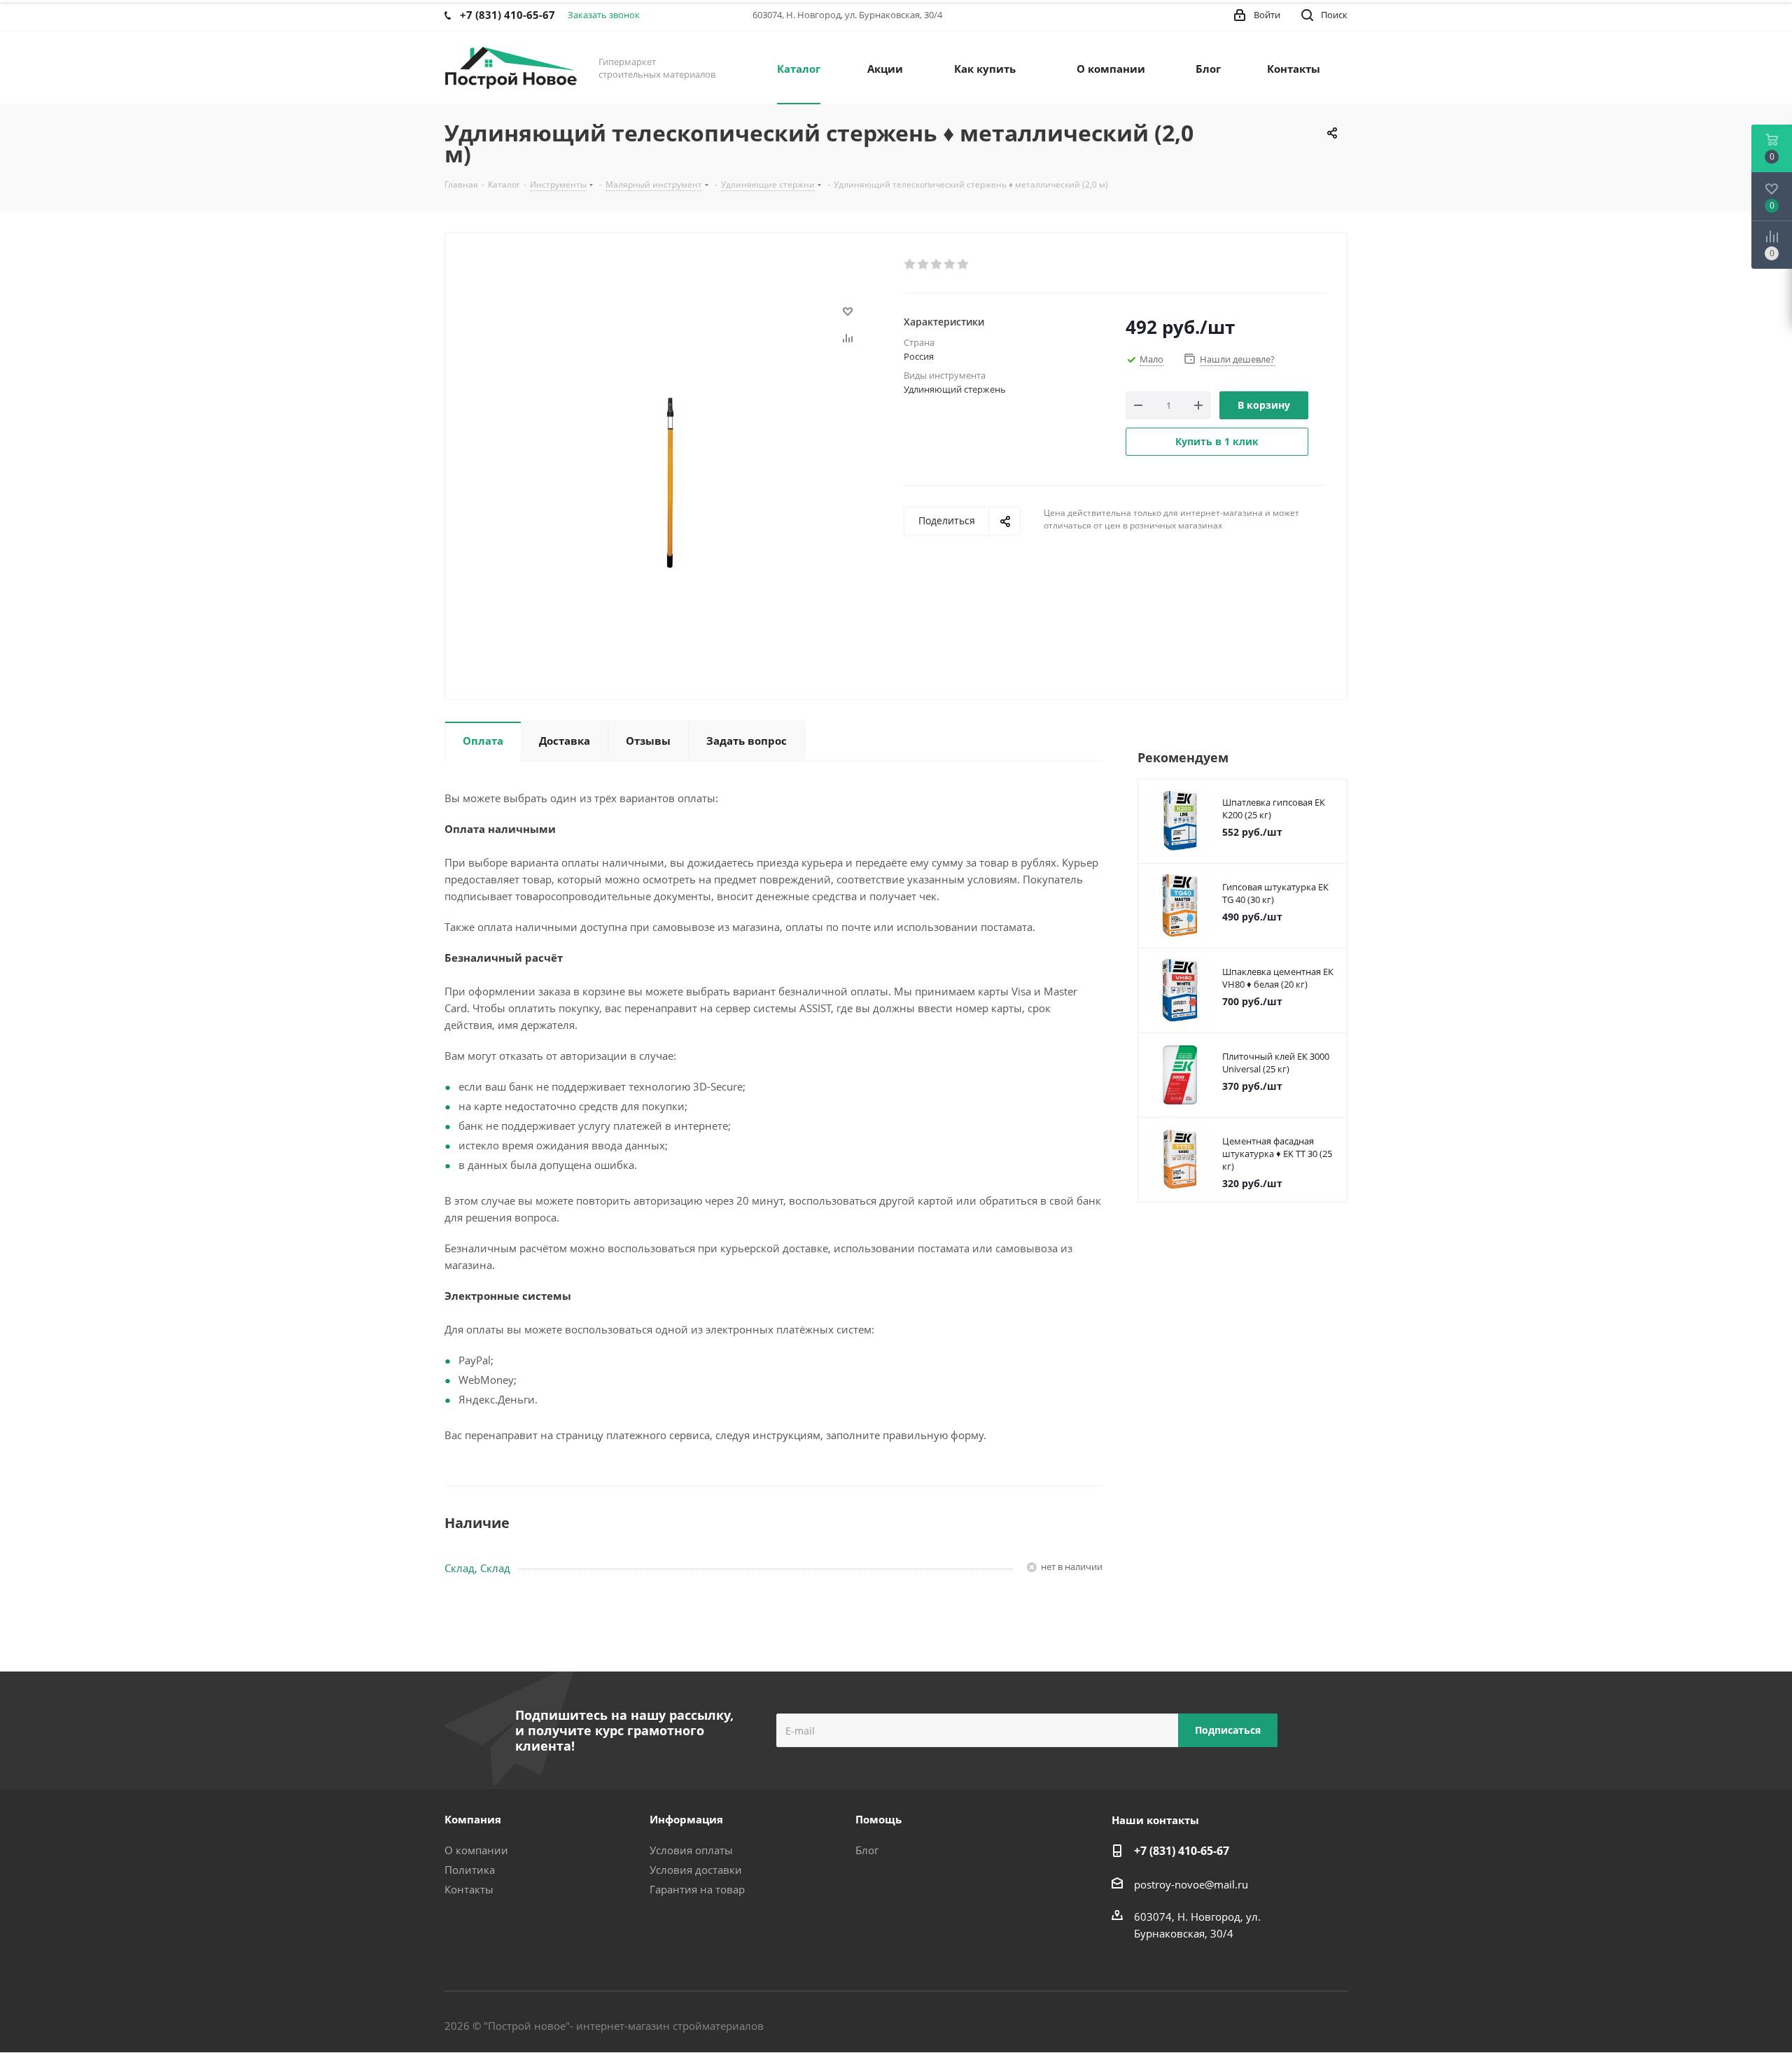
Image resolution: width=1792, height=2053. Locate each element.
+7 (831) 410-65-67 (1182, 1851)
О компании (476, 1850)
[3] (937, 265)
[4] (950, 265)
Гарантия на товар (697, 1889)
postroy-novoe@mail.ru (1191, 1884)
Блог (867, 1850)
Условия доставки (696, 1870)
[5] (964, 265)
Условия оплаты (691, 1850)
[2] (924, 265)
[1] (910, 265)
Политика (470, 1870)
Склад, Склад (477, 1568)
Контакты (469, 1889)
